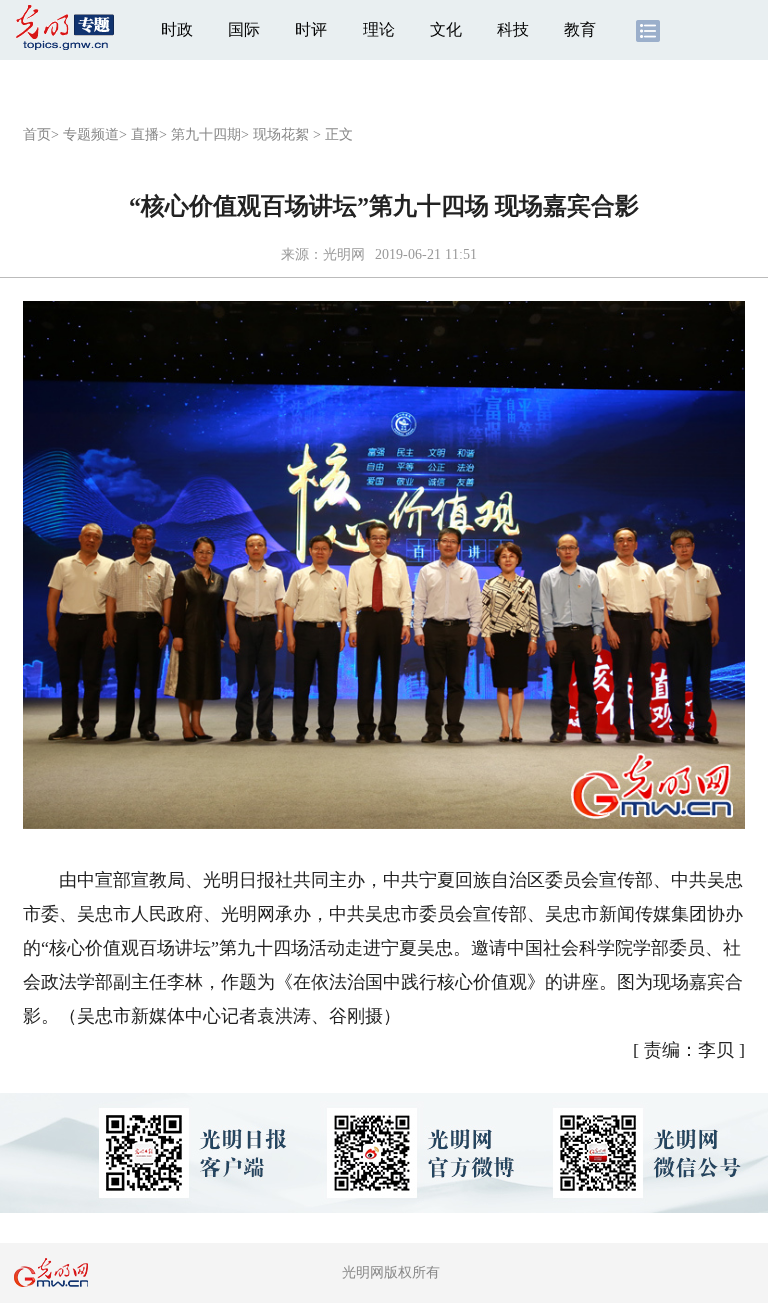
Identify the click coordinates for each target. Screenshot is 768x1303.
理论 (379, 29)
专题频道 (91, 134)
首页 (37, 134)
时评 (311, 29)
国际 (244, 29)
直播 (145, 134)
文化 (446, 29)
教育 (580, 29)
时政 (177, 29)
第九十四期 (206, 134)
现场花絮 (281, 134)
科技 (513, 29)
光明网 (344, 254)
